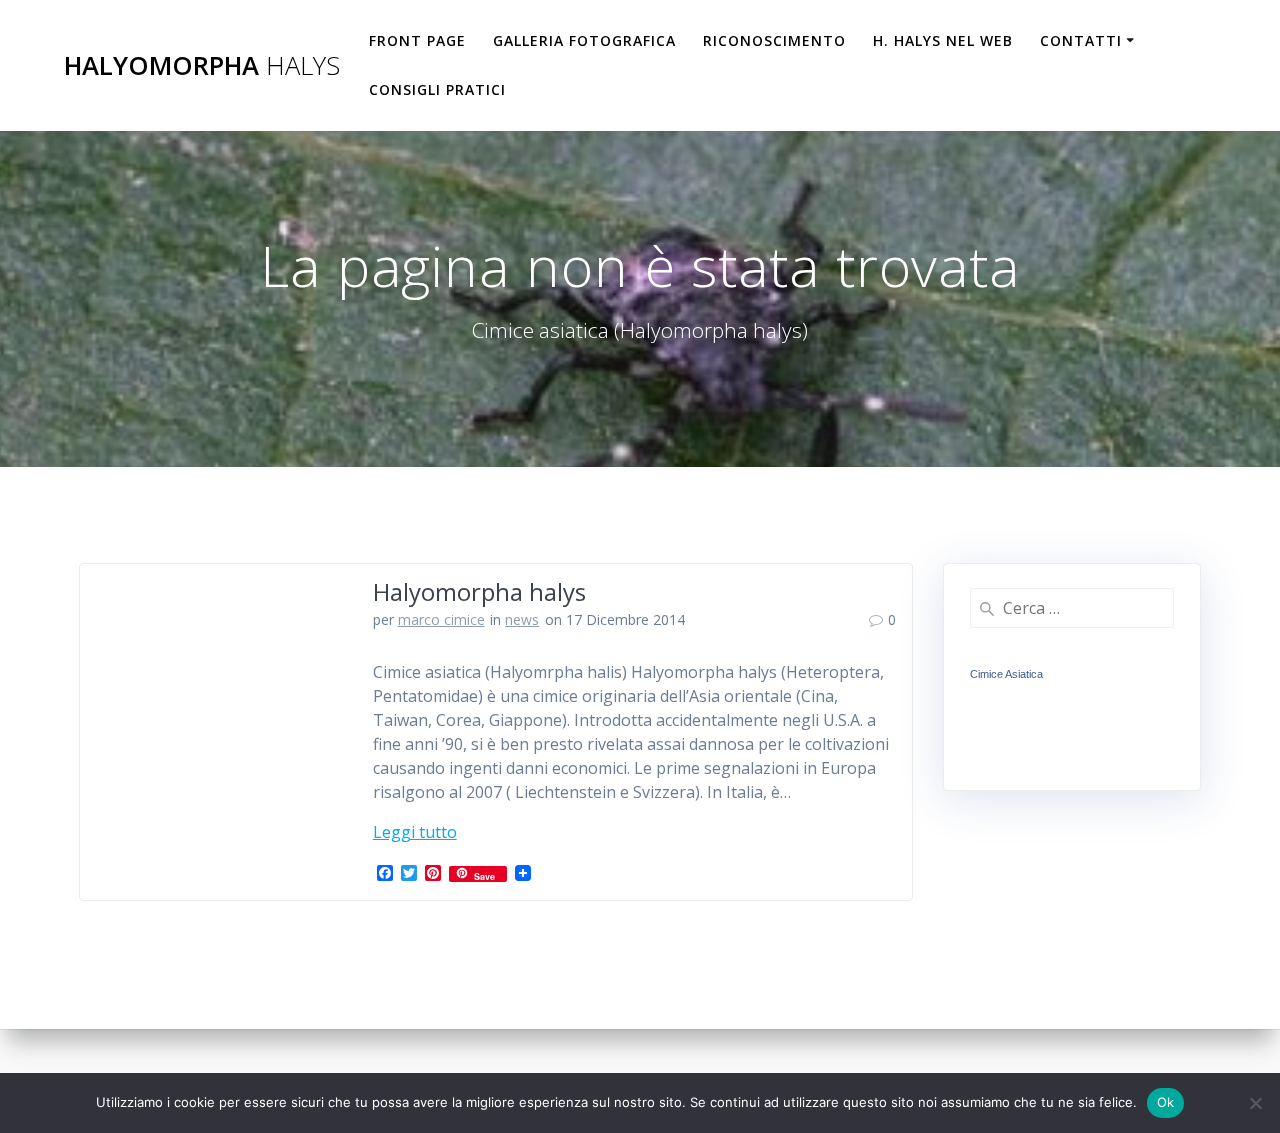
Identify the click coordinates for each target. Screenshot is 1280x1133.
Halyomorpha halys (479, 591)
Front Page (417, 40)
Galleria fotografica (584, 40)
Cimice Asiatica (1006, 674)
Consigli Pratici (437, 89)
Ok (1166, 1102)
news (522, 619)
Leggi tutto (415, 832)
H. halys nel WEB (943, 40)
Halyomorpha (202, 66)
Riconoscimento (774, 40)
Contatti (1081, 40)
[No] (1255, 1103)
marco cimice (441, 619)
